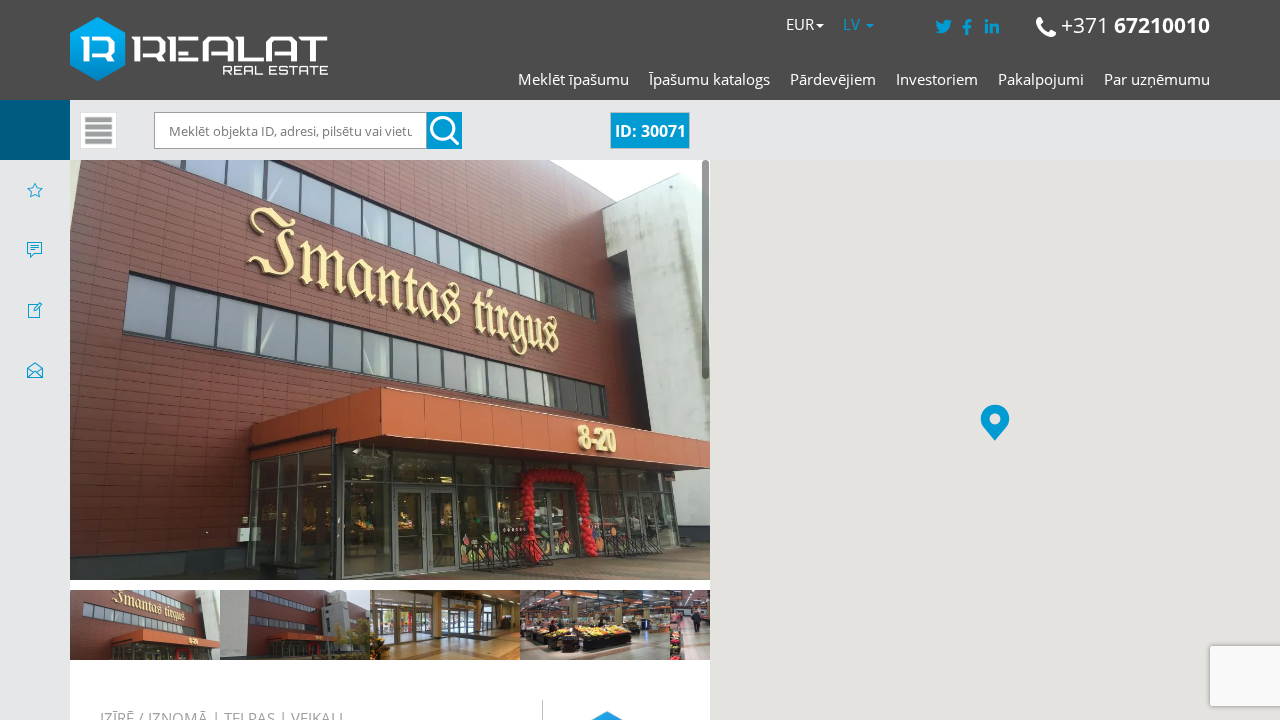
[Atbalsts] (35, 250)
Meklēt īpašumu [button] (573, 79)
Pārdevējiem (833, 79)
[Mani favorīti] (35, 190)
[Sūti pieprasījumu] (35, 370)
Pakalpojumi (1041, 79)
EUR (800, 24)
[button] (995, 422)
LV (853, 24)
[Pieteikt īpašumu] (35, 310)
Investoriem (937, 79)
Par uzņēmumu (1157, 79)
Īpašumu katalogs (709, 79)
